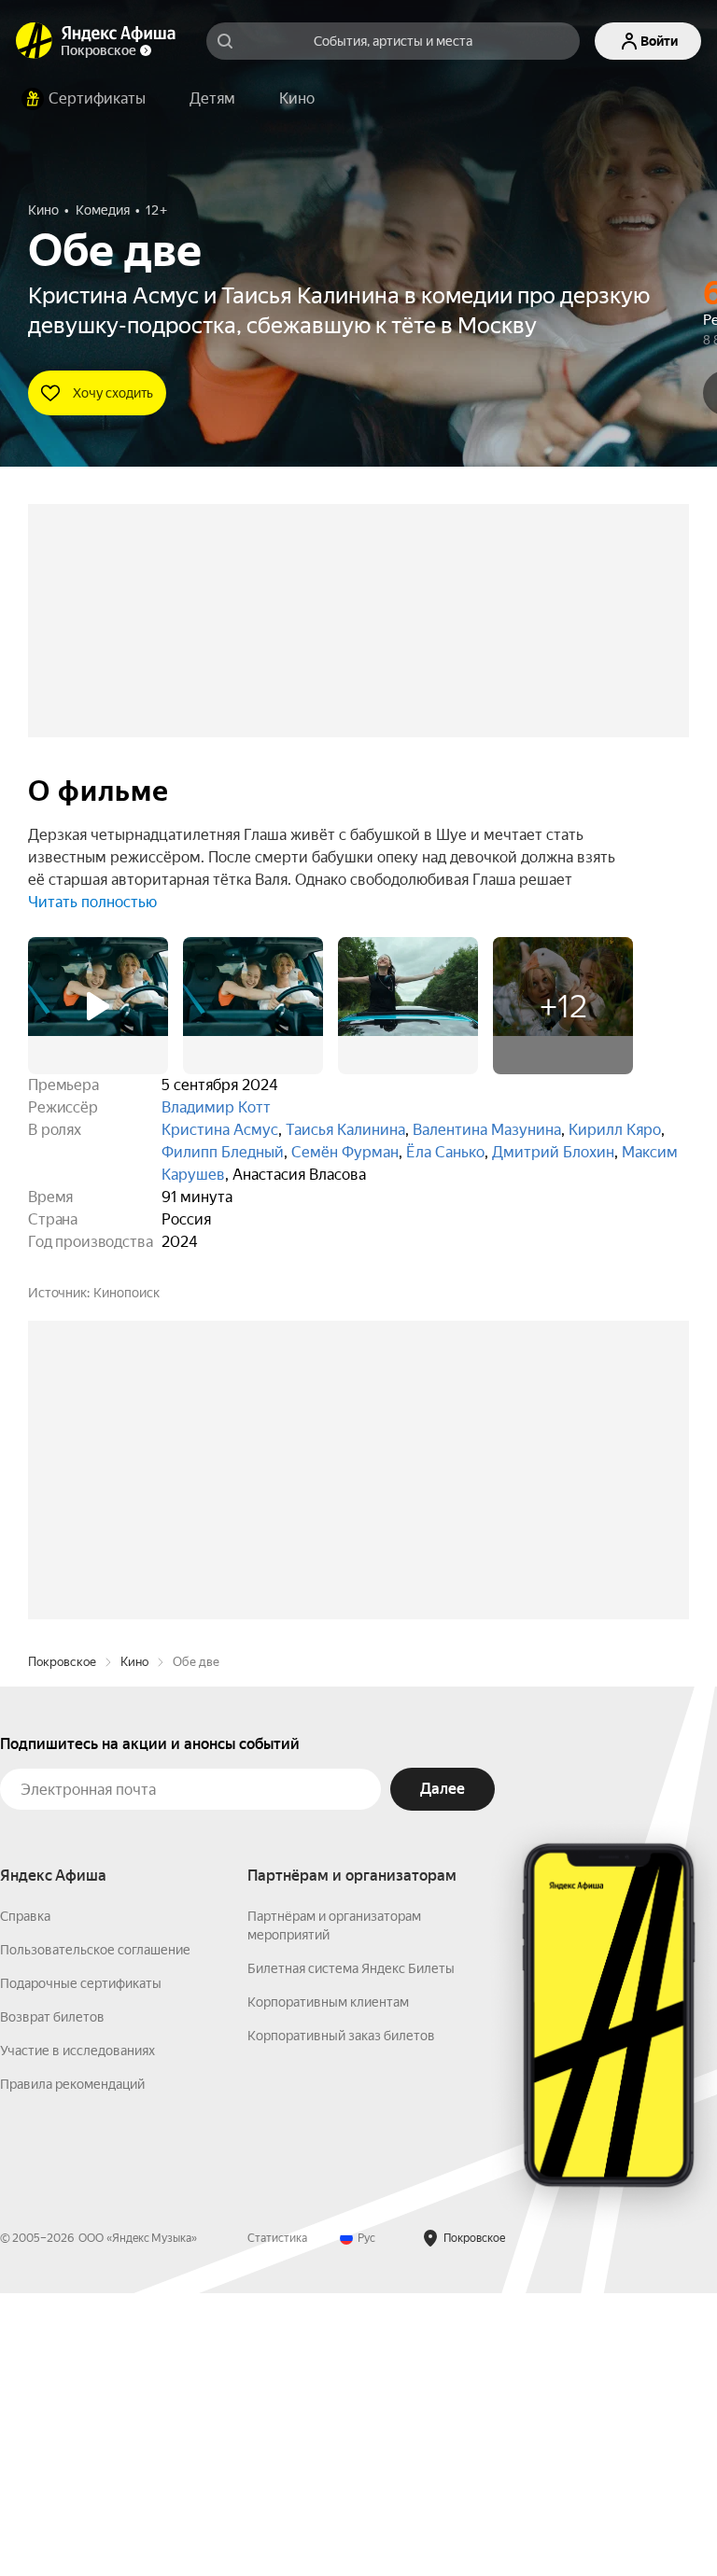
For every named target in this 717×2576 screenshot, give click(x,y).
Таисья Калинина (345, 1130)
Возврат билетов (52, 2300)
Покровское (62, 1945)
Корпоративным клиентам (328, 2285)
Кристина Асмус (220, 1130)
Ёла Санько (445, 1152)
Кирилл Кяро (615, 1130)
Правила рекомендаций (72, 2367)
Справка (25, 2199)
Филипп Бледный (223, 1152)
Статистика (277, 2521)
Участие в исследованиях (77, 2333)
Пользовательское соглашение (95, 2233)
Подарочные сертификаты (81, 2266)
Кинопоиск (127, 1293)
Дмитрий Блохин (553, 1152)
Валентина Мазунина (487, 1130)
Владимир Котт (216, 1107)
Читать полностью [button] (92, 902)
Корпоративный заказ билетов (341, 2318)
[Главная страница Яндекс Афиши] (35, 41)
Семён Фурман (345, 1152)
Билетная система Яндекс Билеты (351, 2251)
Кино (134, 1945)
